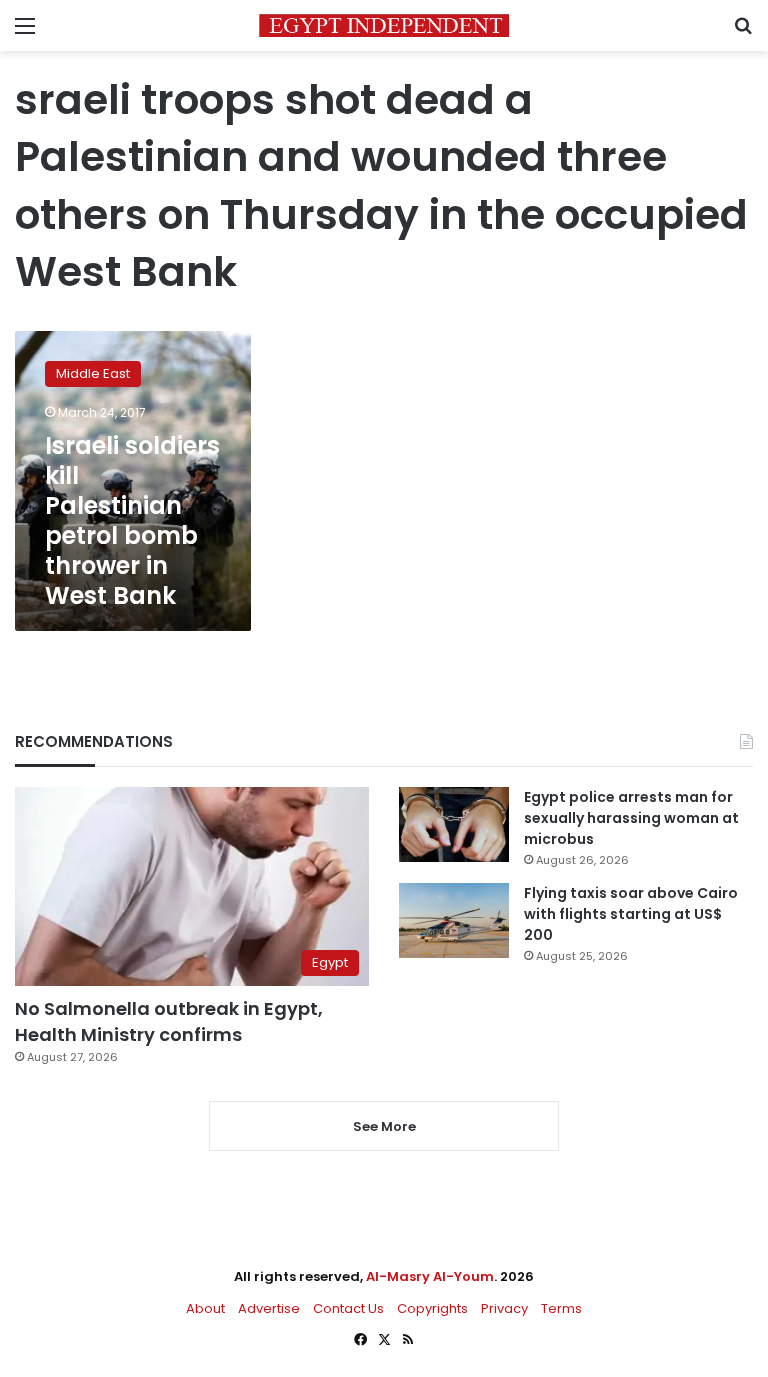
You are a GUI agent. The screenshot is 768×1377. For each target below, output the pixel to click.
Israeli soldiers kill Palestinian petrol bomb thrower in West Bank (132, 520)
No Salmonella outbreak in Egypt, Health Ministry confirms (169, 1021)
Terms (561, 1308)
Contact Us (348, 1308)
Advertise (269, 1308)
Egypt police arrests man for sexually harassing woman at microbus (631, 818)
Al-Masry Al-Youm (430, 1276)
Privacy (504, 1308)
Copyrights (432, 1308)
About (205, 1308)
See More (384, 1126)
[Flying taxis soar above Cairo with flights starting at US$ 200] (454, 920)
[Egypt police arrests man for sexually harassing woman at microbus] (454, 824)
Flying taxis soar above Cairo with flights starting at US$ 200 (631, 914)
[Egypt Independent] (384, 25)
